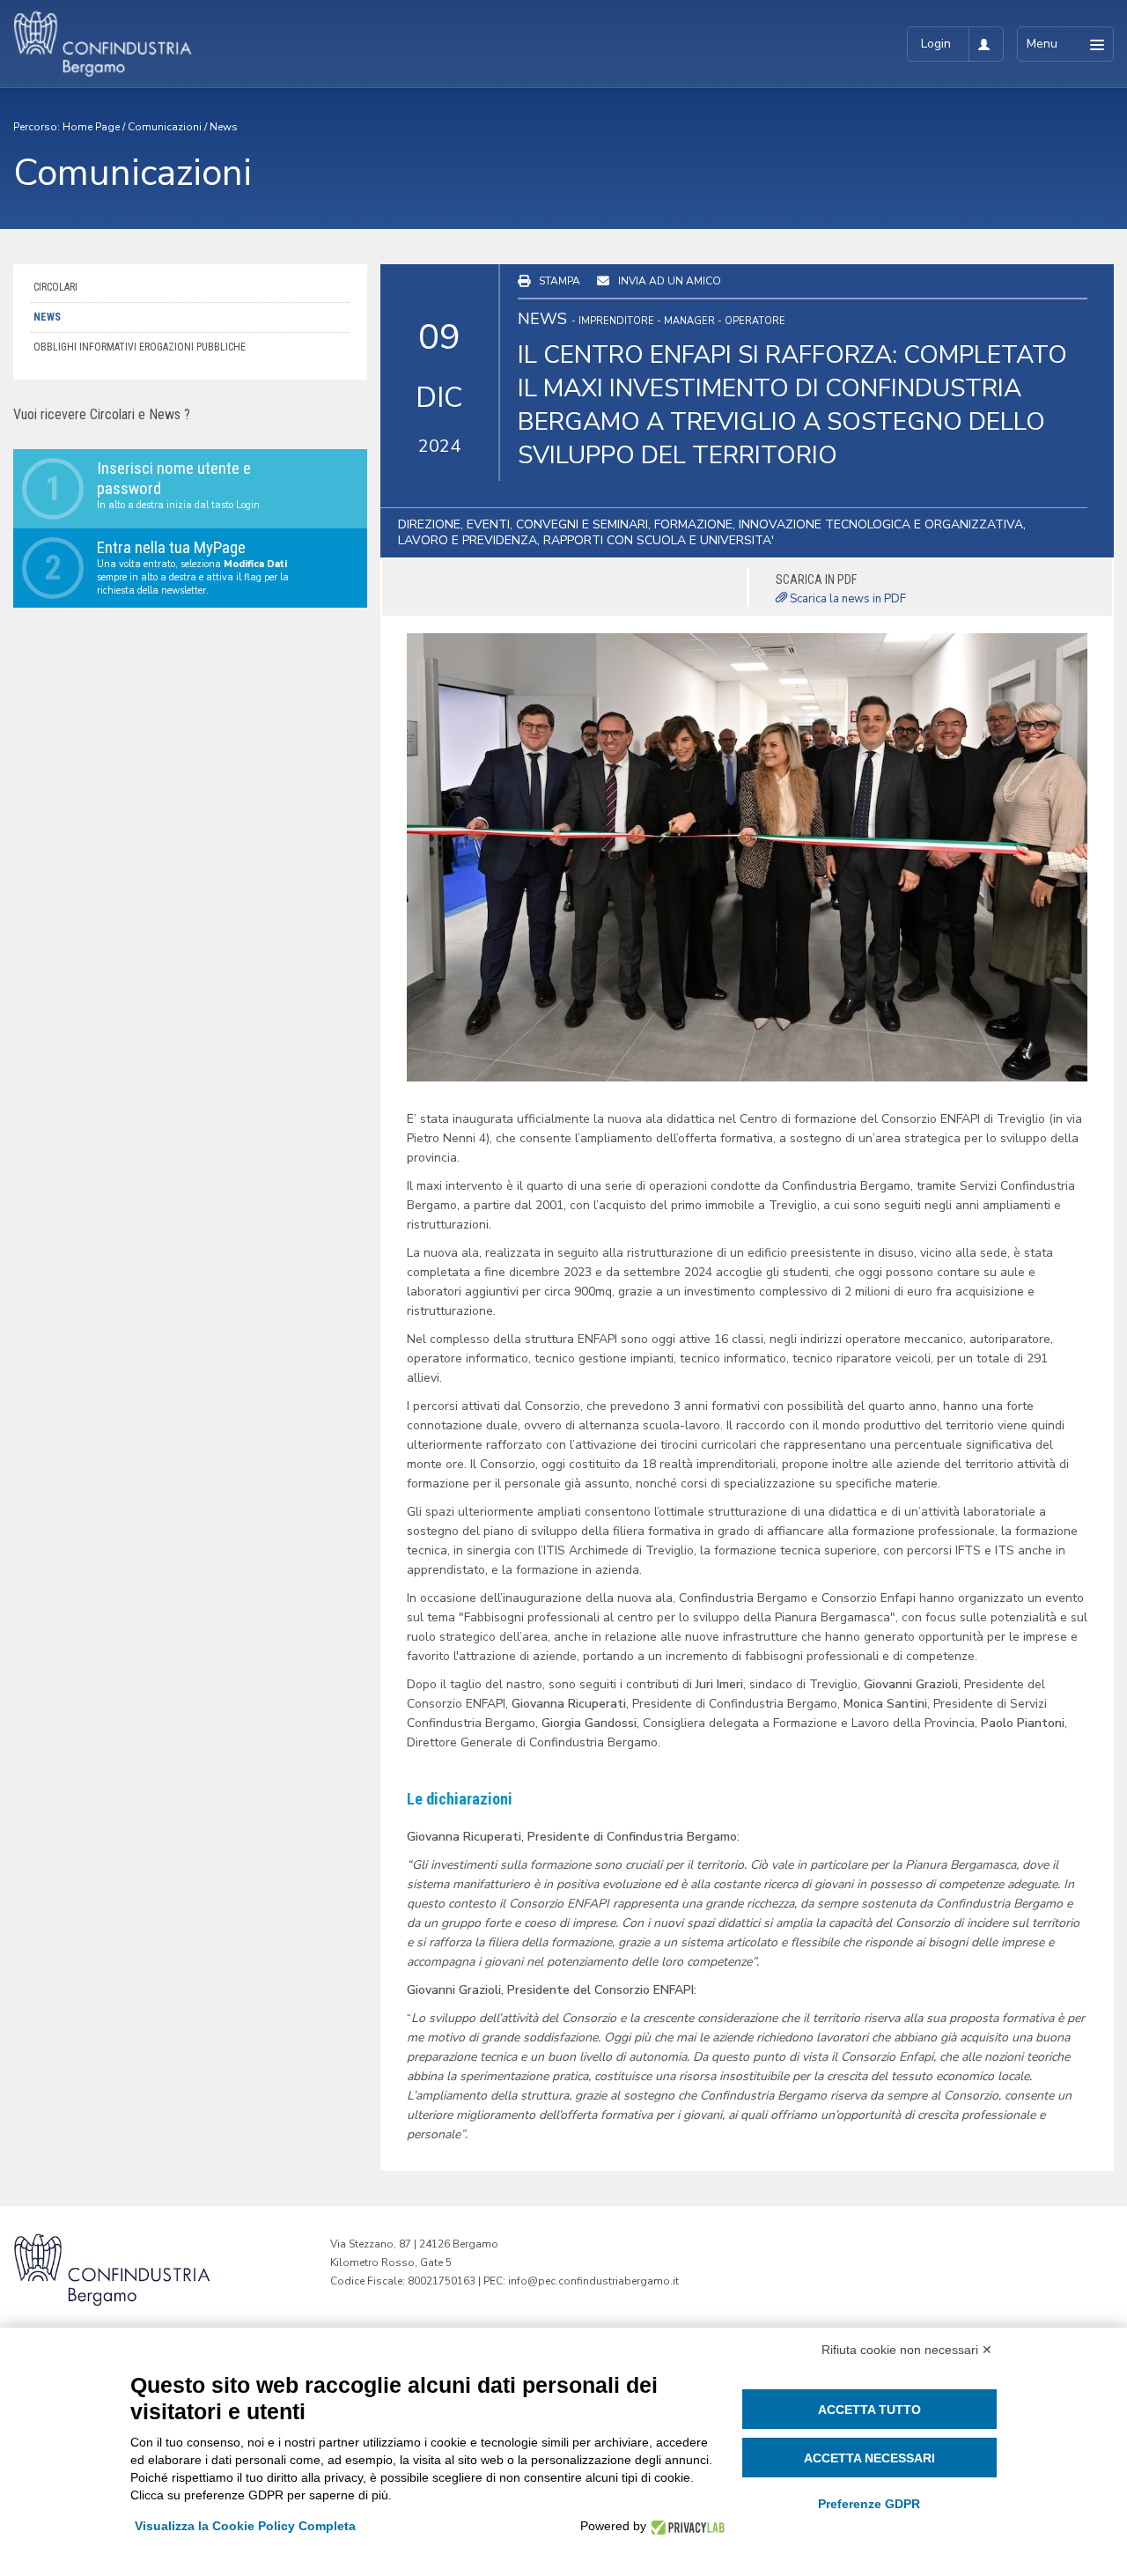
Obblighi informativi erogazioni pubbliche (140, 347)
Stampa (560, 281)
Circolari (55, 287)
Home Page (91, 127)
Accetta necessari (869, 2458)
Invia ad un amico (670, 281)
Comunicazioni (165, 127)
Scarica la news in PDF (847, 599)
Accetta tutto (869, 2410)
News (224, 127)
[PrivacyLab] (685, 2526)
